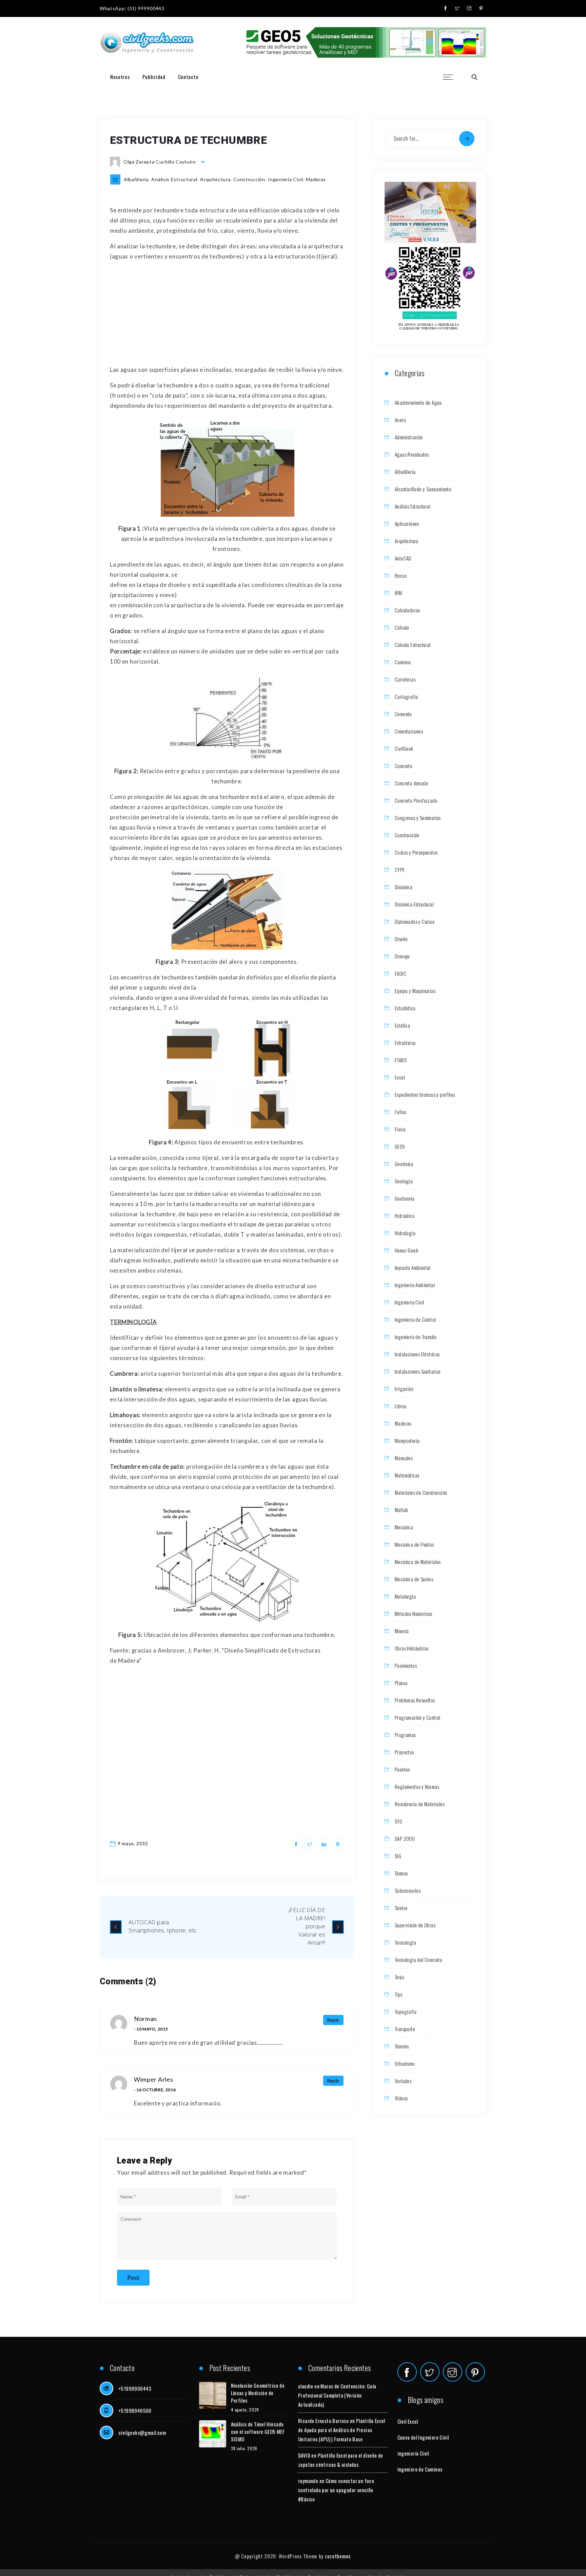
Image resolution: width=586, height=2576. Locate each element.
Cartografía (406, 697)
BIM (398, 593)
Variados (403, 2081)
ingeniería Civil (413, 2453)
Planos (401, 1683)
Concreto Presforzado (416, 800)
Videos (401, 2098)
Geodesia (404, 1164)
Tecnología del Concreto (418, 1960)
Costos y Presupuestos (416, 852)
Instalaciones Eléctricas (417, 1354)
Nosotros (120, 77)
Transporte (405, 2029)
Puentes (402, 1769)
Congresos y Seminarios (418, 818)
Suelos (401, 1908)
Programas (405, 1735)
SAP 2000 (405, 1838)
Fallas (400, 1112)
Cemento (403, 714)
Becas (401, 575)
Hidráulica (405, 1216)
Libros (401, 1406)
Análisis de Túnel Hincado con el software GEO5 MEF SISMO (258, 2431)
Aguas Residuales (412, 454)
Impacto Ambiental (413, 1267)
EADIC (401, 973)
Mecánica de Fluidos (414, 1544)
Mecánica (404, 1527)
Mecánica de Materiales (418, 1562)
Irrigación (404, 1389)
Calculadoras (407, 610)
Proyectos (404, 1752)
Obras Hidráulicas (412, 1648)
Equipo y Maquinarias (415, 991)
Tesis (399, 1977)
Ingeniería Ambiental (415, 1285)
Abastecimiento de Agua (418, 402)
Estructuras (405, 1043)
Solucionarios (408, 1890)
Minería (402, 1631)
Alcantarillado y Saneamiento (423, 489)
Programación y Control (418, 1717)
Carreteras (405, 679)
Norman (145, 2019)
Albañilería (136, 179)
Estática (402, 1025)
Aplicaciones (407, 523)
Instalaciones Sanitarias (418, 1371)
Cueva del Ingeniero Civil (423, 2437)
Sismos (401, 1873)
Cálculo (402, 627)
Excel (400, 1077)
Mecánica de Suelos (414, 1579)
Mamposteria (407, 1440)
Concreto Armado (412, 783)
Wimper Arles (153, 2079)
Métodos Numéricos (414, 1614)
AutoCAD (403, 558)
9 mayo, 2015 (133, 1843)
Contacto (188, 77)
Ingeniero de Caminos (420, 2469)
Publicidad (154, 77)
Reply (334, 2020)
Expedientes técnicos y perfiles (425, 1094)
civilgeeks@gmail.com (142, 2432)
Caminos (403, 662)
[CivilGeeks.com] (147, 43)
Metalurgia (405, 1596)
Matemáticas (407, 1475)
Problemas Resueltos (415, 1700)
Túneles (402, 2046)
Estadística (405, 1008)
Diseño (401, 939)
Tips (399, 1994)
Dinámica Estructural (414, 904)
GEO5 (400, 1146)
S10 (398, 1821)
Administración (409, 437)
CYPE (400, 870)
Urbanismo (405, 2063)
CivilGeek (404, 748)
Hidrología (405, 1233)
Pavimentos (406, 1665)
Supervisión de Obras (415, 1925)
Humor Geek (406, 1250)
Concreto (404, 766)
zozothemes (338, 2556)
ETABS (401, 1060)
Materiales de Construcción (421, 1492)
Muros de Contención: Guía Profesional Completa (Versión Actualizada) (337, 2395)
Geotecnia (405, 1198)
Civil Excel (408, 2421)
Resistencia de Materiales (420, 1804)
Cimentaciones (409, 731)
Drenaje (402, 956)
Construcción (249, 179)
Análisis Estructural (174, 179)
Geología (404, 1181)
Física (400, 1129)
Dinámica (404, 887)
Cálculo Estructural (413, 645)
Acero (400, 420)
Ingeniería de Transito (416, 1337)
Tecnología (405, 1942)
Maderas (316, 179)
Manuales (404, 1458)
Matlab (401, 1510)
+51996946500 (135, 2410)
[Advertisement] (227, 314)
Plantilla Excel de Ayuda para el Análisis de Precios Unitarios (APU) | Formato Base (342, 2430)
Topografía (406, 2011)
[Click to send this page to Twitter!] (310, 1844)
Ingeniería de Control (415, 1319)
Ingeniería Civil (285, 179)
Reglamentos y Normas (417, 1787)
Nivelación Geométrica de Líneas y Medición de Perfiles (258, 2393)
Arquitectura (215, 179)
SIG (398, 1856)
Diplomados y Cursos (415, 921)
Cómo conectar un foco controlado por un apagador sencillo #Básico (336, 2490)
